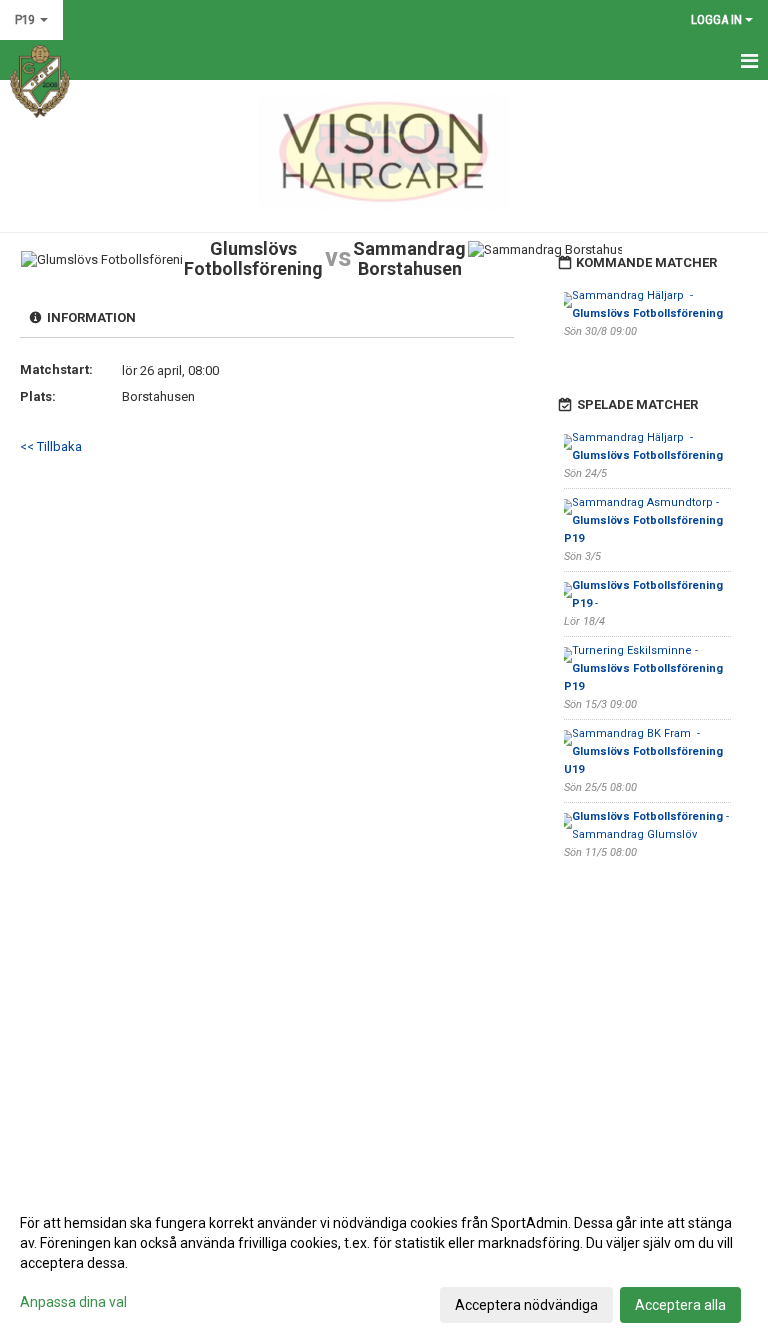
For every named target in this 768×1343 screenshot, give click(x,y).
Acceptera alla (680, 1305)
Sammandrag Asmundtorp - (645, 520)
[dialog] (384, 1263)
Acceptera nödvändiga (526, 1305)
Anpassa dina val (73, 1302)
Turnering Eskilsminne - (645, 668)
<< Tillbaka (51, 446)
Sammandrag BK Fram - (645, 751)
